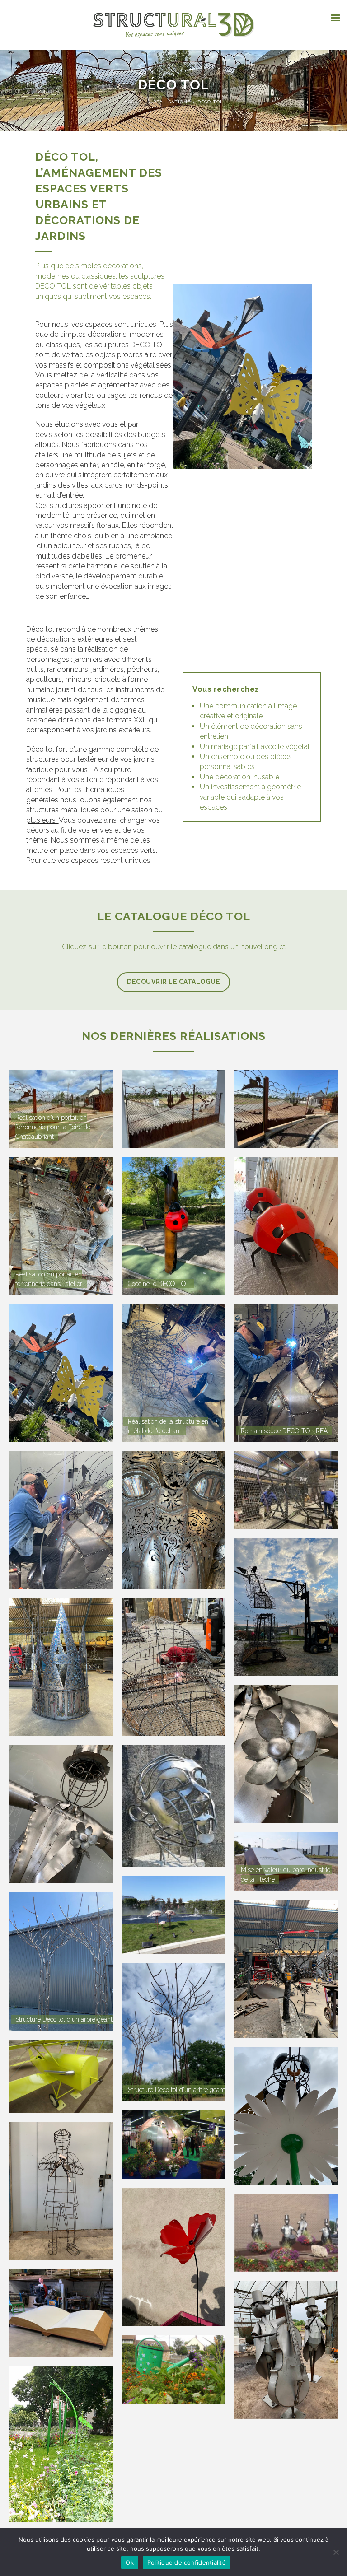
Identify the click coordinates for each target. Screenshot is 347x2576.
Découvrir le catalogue (173, 982)
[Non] (336, 2552)
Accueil (136, 102)
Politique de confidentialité (187, 2562)
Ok (130, 2562)
